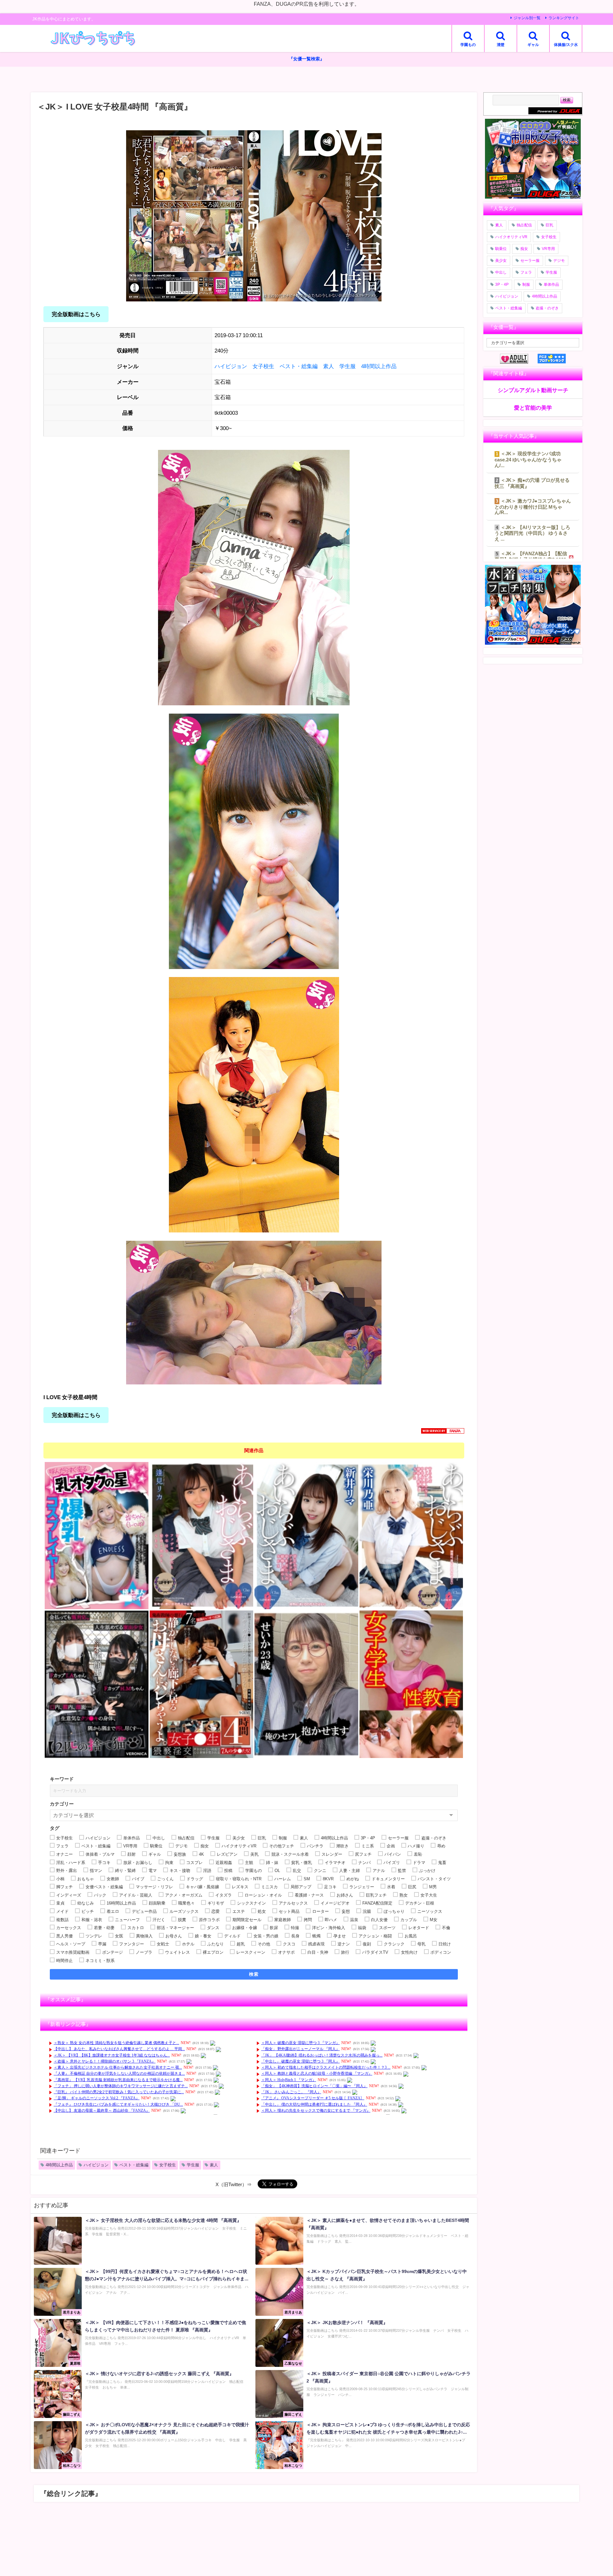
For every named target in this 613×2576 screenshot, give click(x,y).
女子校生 (263, 366)
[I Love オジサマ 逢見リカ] (202, 1536)
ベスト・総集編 (299, 366)
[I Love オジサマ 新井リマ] (306, 1536)
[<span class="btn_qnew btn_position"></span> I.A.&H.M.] (97, 1684)
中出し (501, 272)
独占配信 (524, 225)
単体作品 (551, 284)
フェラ (526, 272)
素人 (329, 366)
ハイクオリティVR (511, 237)
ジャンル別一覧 (527, 18)
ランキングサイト (564, 18)
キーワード (62, 1779)
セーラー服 (530, 261)
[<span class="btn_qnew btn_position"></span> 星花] (306, 1684)
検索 (254, 1974)
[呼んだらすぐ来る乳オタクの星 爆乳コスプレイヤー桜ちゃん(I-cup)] (97, 1536)
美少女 (501, 261)
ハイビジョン (231, 366)
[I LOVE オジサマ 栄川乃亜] (411, 1536)
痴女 (524, 249)
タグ (55, 1828)
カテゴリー (62, 1804)
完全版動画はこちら (76, 314)
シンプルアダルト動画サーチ (533, 390)
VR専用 (548, 249)
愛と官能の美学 (533, 408)
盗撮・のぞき (547, 308)
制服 (526, 284)
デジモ (559, 261)
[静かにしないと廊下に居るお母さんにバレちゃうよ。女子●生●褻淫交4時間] (202, 1684)
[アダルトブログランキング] (519, 359)
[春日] (411, 1684)
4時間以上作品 (379, 366)
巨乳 (549, 225)
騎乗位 (501, 249)
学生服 (348, 366)
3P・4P (502, 284)
